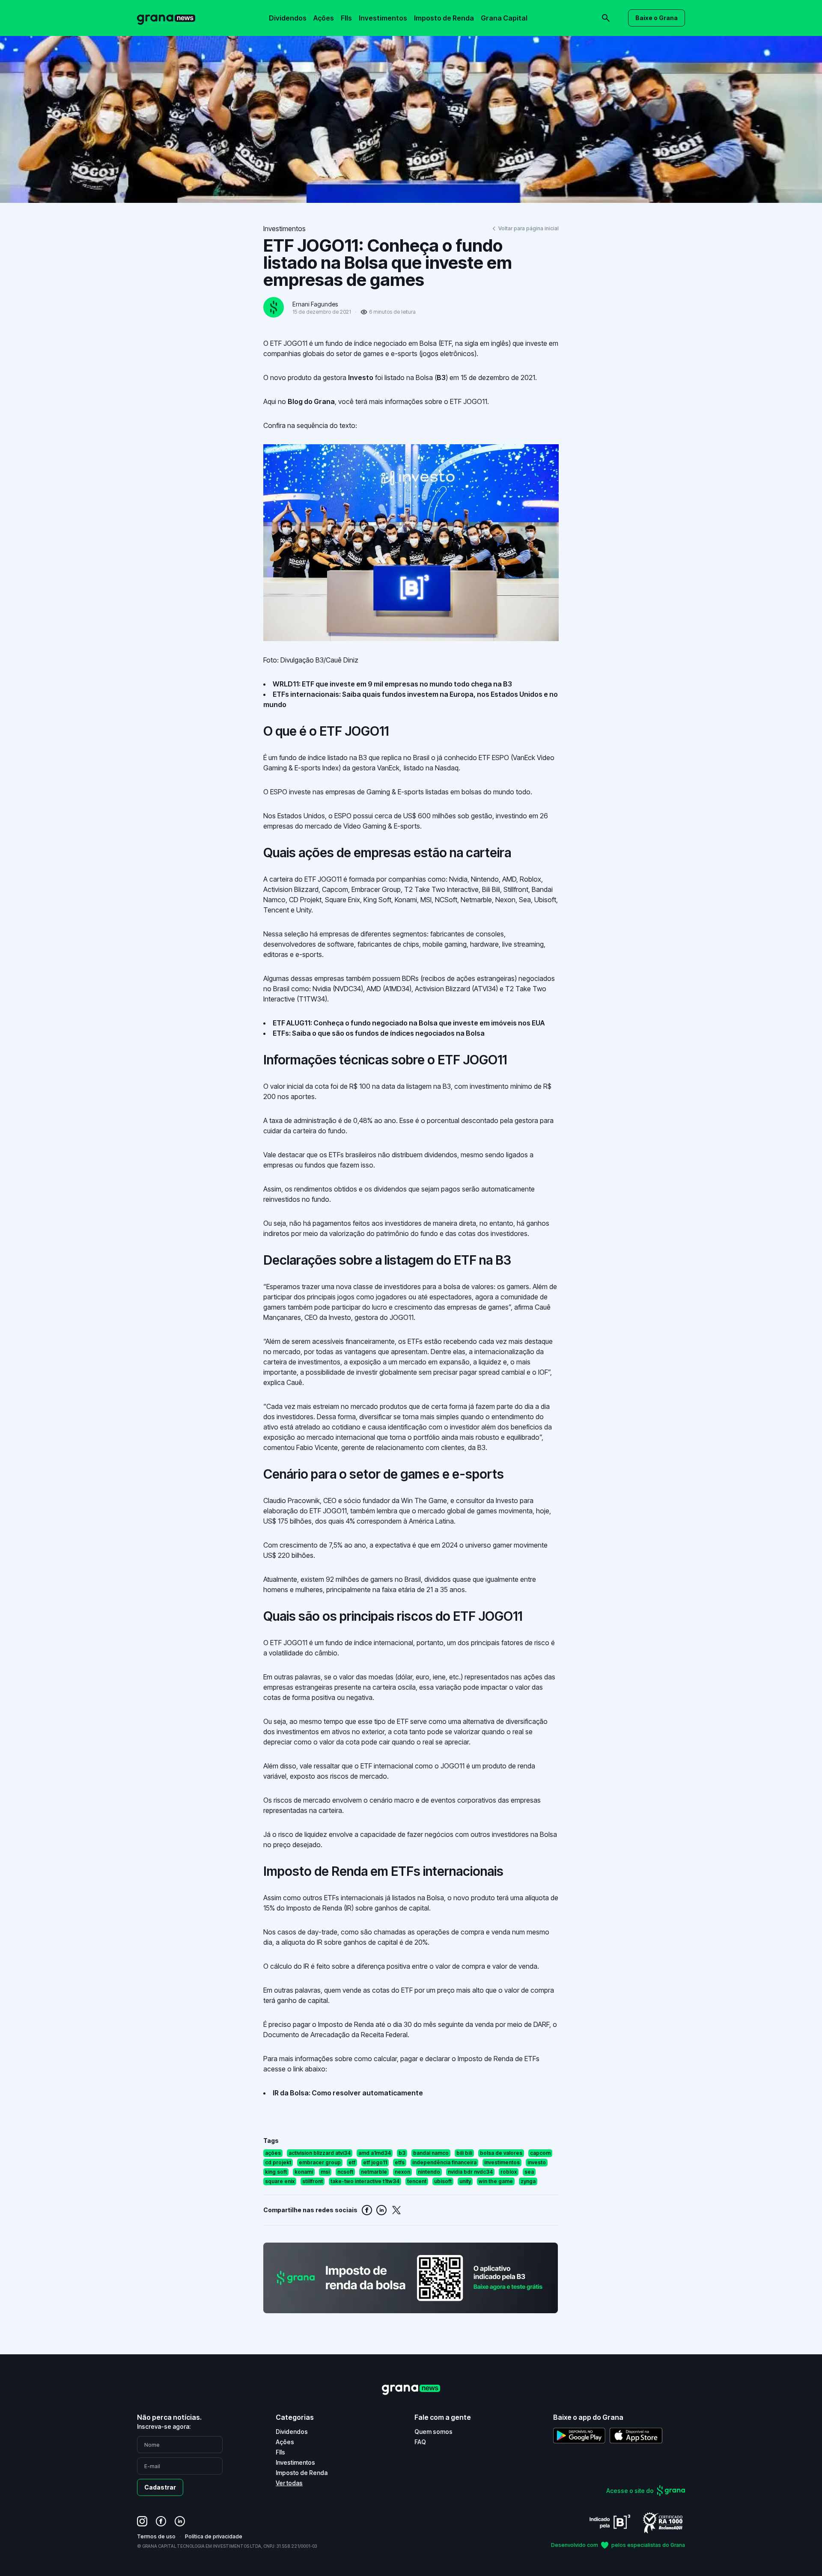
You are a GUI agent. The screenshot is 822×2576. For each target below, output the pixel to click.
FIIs (346, 18)
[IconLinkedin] (180, 2521)
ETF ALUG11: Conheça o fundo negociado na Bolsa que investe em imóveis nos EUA (409, 1023)
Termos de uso (156, 2536)
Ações (324, 18)
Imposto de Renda (444, 18)
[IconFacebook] (161, 2521)
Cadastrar (160, 2487)
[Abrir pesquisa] (606, 18)
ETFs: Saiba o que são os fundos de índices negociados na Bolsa (379, 1033)
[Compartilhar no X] (396, 2210)
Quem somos (433, 2432)
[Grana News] (166, 18)
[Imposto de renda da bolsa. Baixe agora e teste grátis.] (411, 2278)
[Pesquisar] (488, 12)
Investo (361, 377)
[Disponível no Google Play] (579, 2435)
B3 (441, 377)
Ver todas (289, 2483)
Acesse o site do (630, 2491)
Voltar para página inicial (529, 228)
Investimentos (383, 18)
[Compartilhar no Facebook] (367, 2210)
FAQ (420, 2442)
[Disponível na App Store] (636, 2435)
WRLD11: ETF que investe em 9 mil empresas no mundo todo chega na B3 (392, 684)
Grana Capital (504, 18)
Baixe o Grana (657, 18)
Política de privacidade (214, 2536)
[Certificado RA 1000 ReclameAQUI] (663, 2522)
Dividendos (288, 18)
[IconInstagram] (142, 2521)
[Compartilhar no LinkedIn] (381, 2210)
